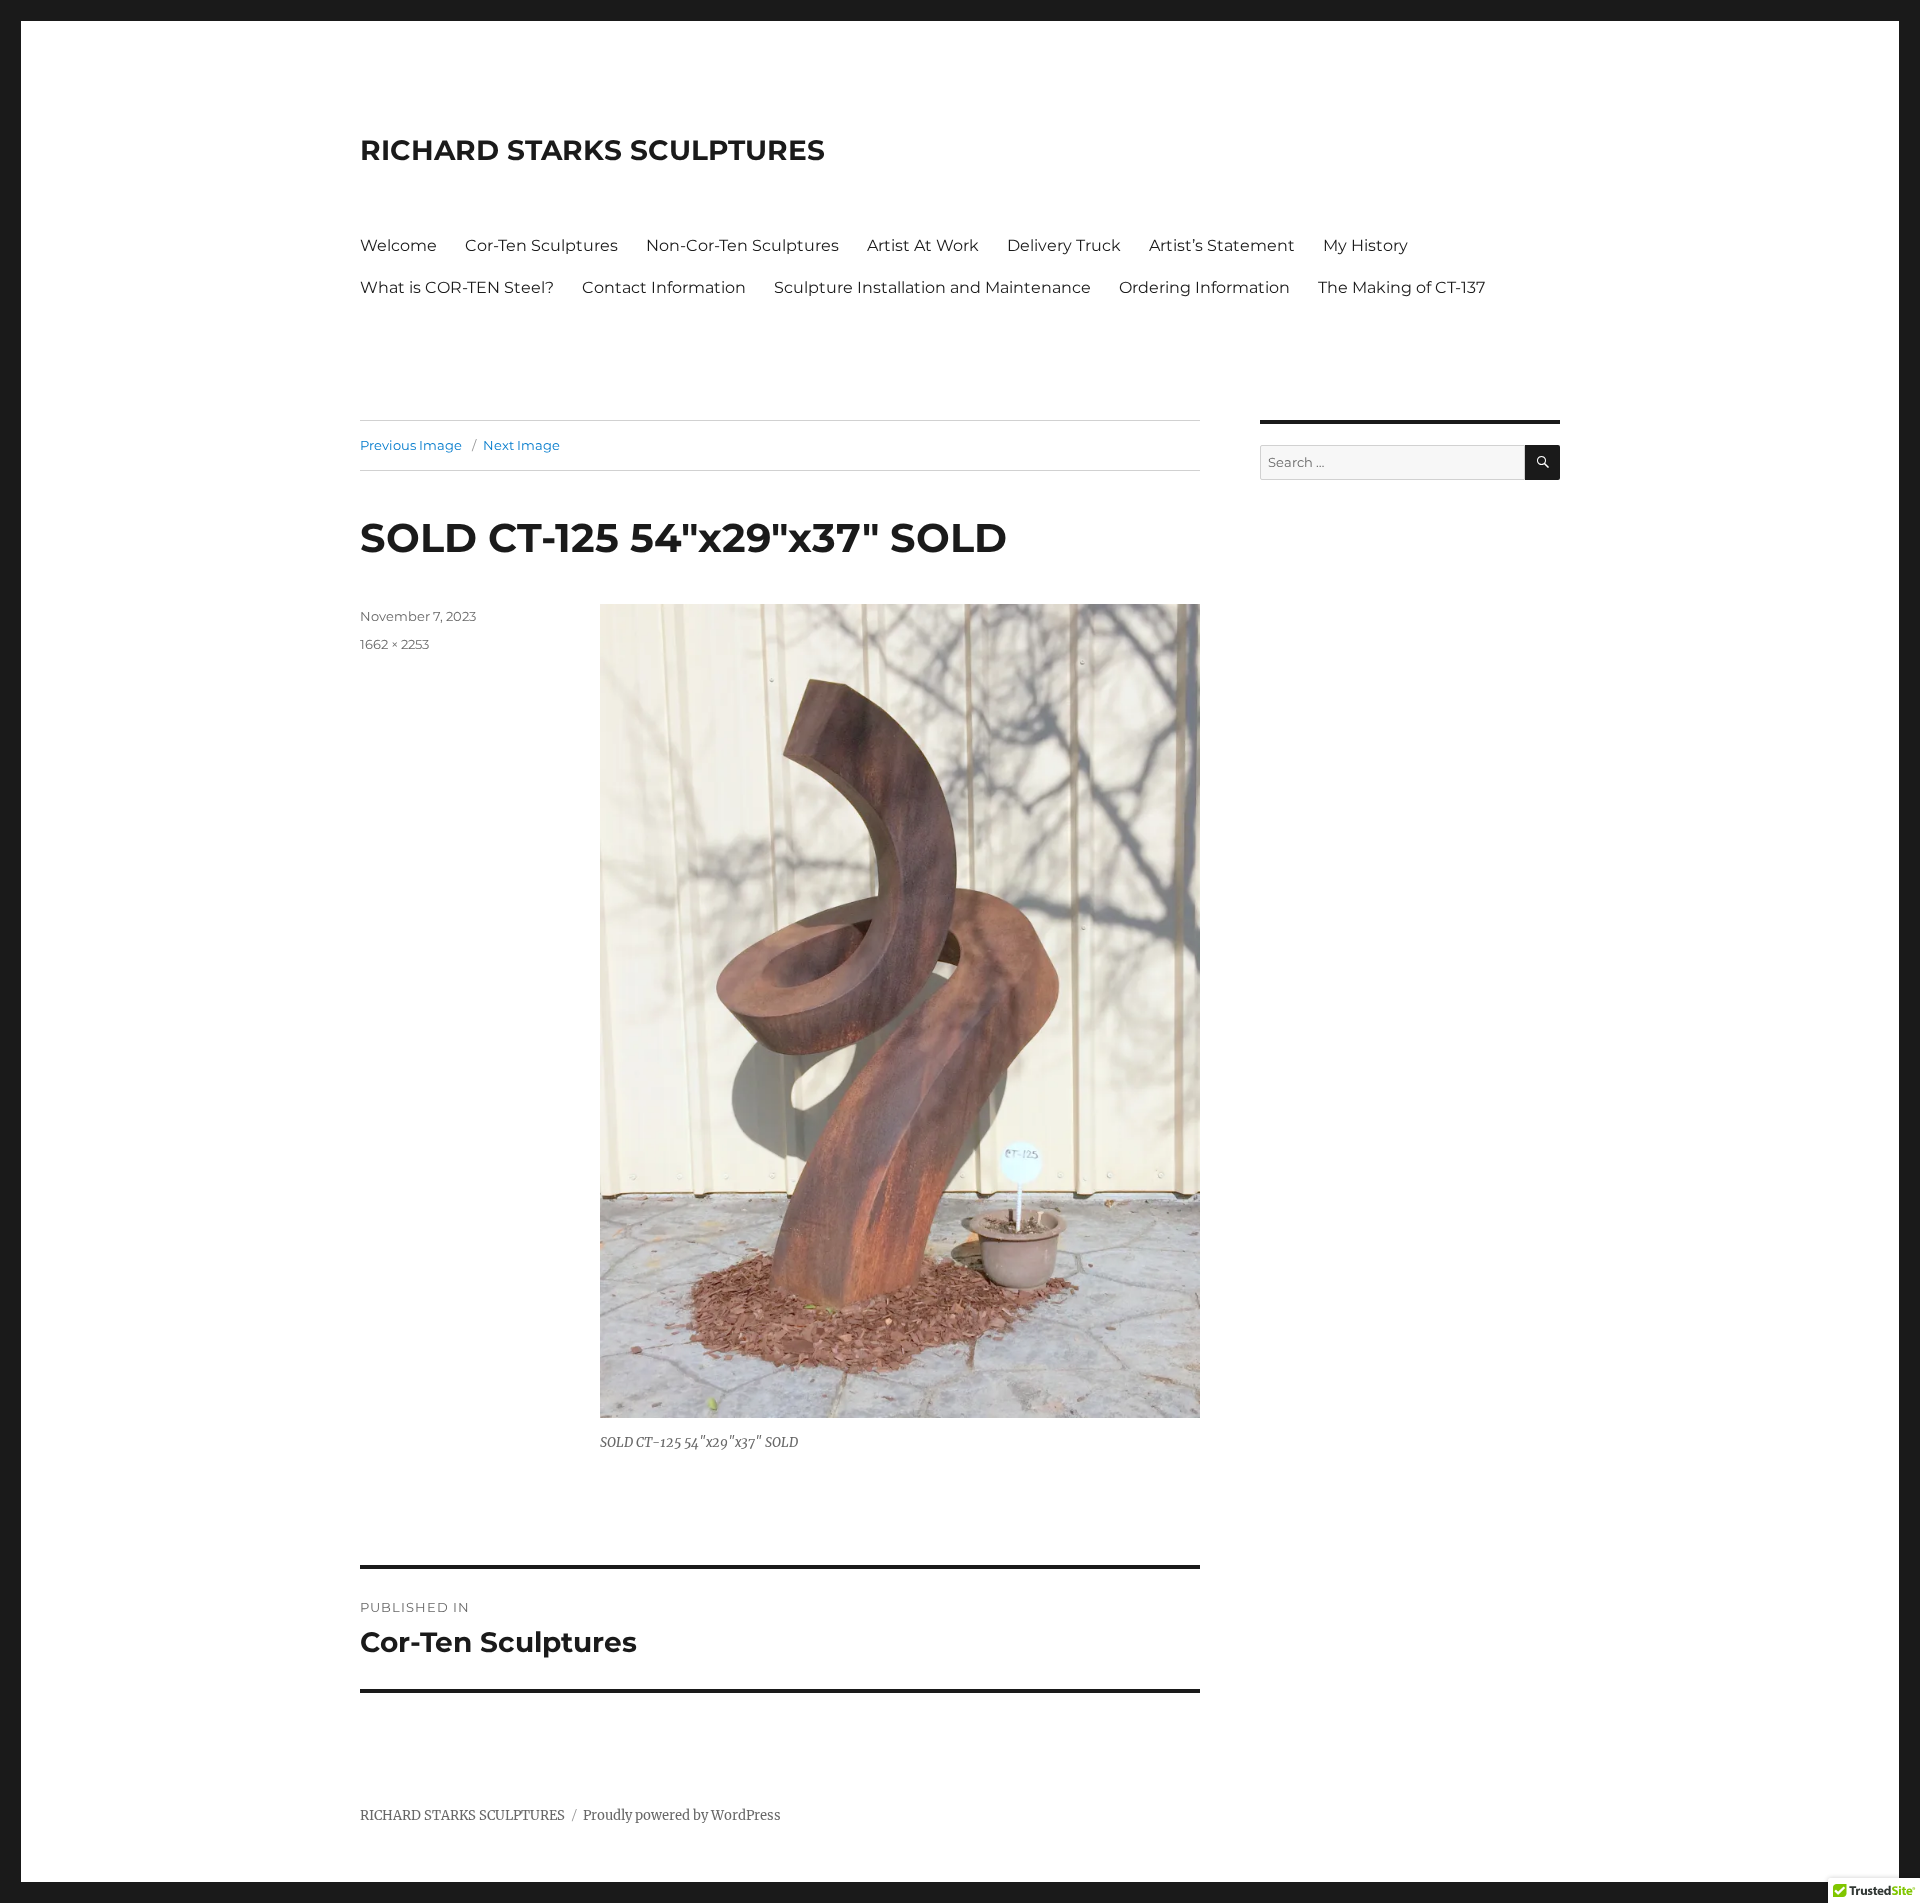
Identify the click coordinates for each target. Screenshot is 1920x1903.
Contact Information (664, 287)
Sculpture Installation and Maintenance (932, 287)
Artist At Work (923, 245)
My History (1365, 245)
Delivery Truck (1064, 245)
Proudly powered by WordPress (682, 1815)
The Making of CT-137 (1401, 287)
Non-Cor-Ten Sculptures (742, 245)
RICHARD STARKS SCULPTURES (592, 150)
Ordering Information (1204, 287)
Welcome (398, 245)
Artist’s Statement (1222, 245)
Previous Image (411, 445)
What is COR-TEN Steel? (457, 287)
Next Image (521, 445)
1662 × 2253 (394, 644)
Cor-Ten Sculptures (541, 245)
